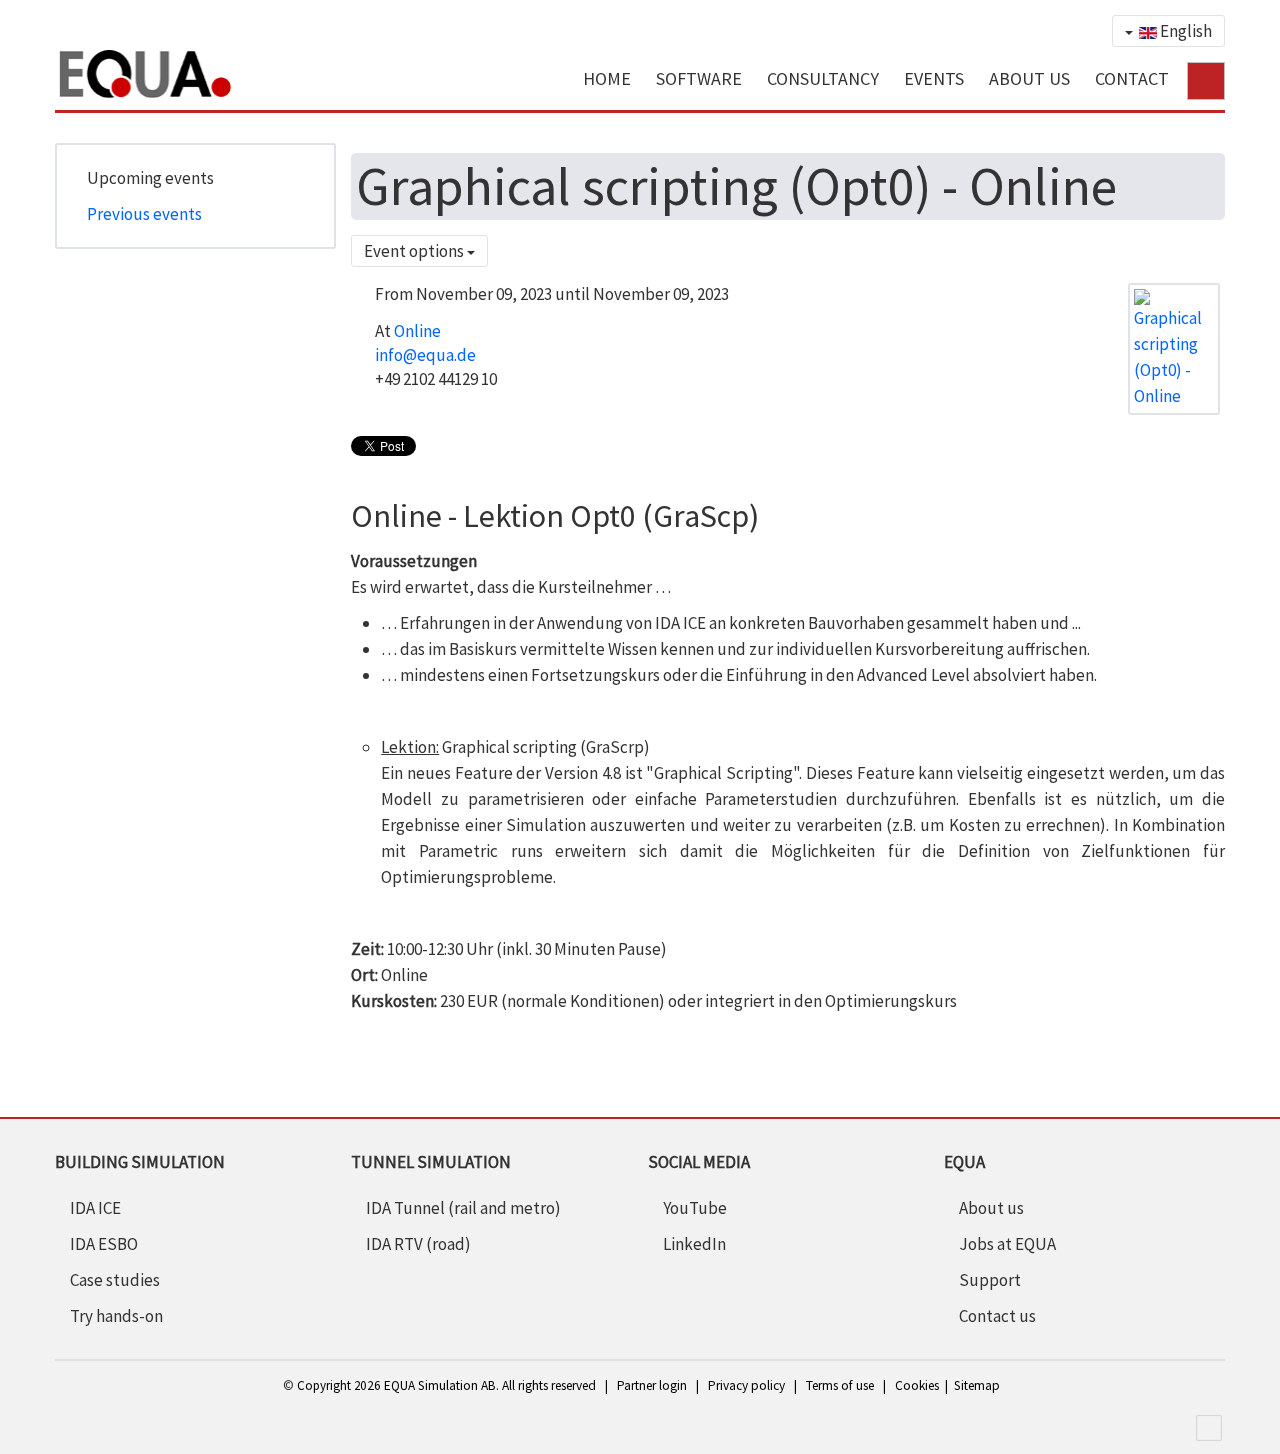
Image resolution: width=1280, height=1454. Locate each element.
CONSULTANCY (823, 78)
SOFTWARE (699, 78)
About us (991, 1208)
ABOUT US (1029, 78)
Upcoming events (150, 178)
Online (417, 331)
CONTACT (1132, 78)
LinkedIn (694, 1244)
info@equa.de (425, 355)
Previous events (144, 214)
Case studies (115, 1280)
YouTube (695, 1208)
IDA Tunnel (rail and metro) (463, 1208)
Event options (415, 251)
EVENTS (934, 78)
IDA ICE (95, 1208)
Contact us (997, 1316)
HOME (607, 78)
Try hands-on (116, 1316)
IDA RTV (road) (418, 1244)
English (1184, 31)
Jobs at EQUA (1007, 1244)
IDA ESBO (104, 1244)
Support (990, 1280)
